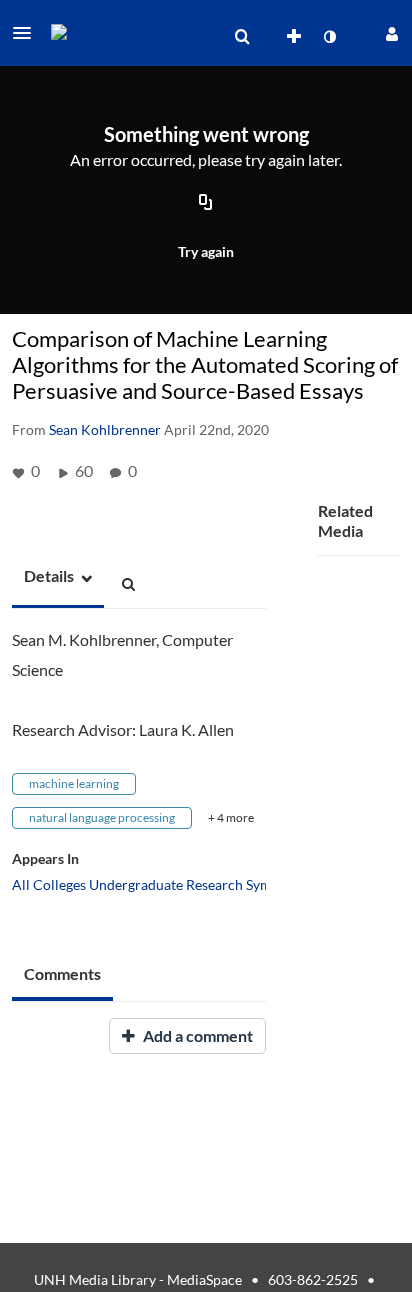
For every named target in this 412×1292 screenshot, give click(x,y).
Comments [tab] (62, 973)
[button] (28, 33)
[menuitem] (242, 37)
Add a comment (196, 1035)
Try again (206, 251)
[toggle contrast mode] (329, 37)
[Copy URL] (206, 203)
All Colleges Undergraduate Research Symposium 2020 (182, 884)
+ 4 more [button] (231, 817)
